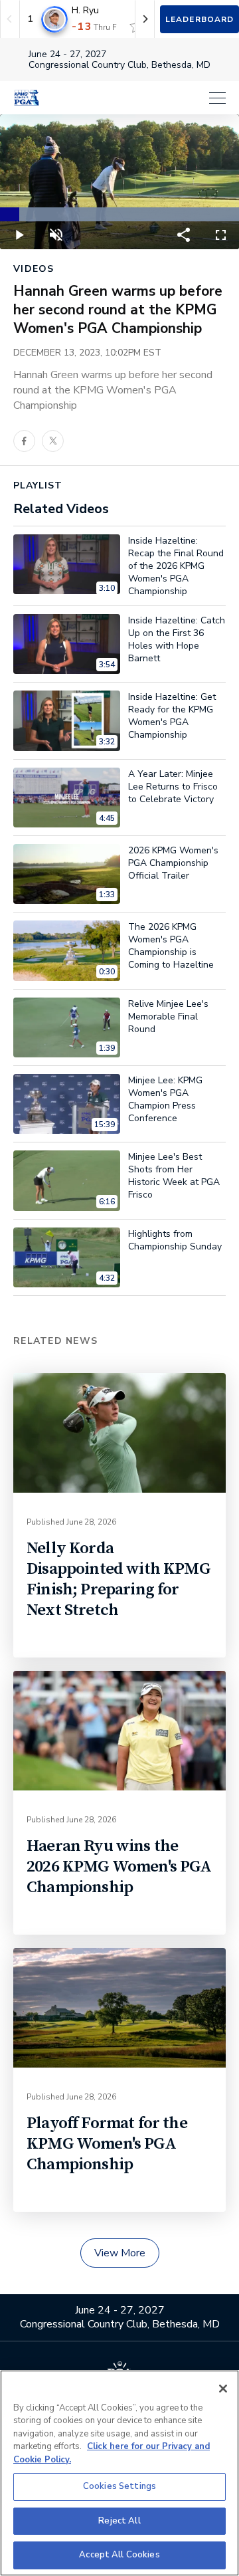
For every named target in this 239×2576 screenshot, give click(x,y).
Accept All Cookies (119, 2555)
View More (120, 2253)
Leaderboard (199, 19)
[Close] (223, 2389)
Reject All (119, 2521)
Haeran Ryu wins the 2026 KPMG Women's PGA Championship (119, 1867)
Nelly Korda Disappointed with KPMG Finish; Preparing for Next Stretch (119, 1579)
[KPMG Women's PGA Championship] (27, 98)
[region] (119, 2473)
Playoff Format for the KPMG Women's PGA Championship (107, 2144)
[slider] (119, 214)
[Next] (145, 19)
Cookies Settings (119, 2486)
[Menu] (139, 98)
